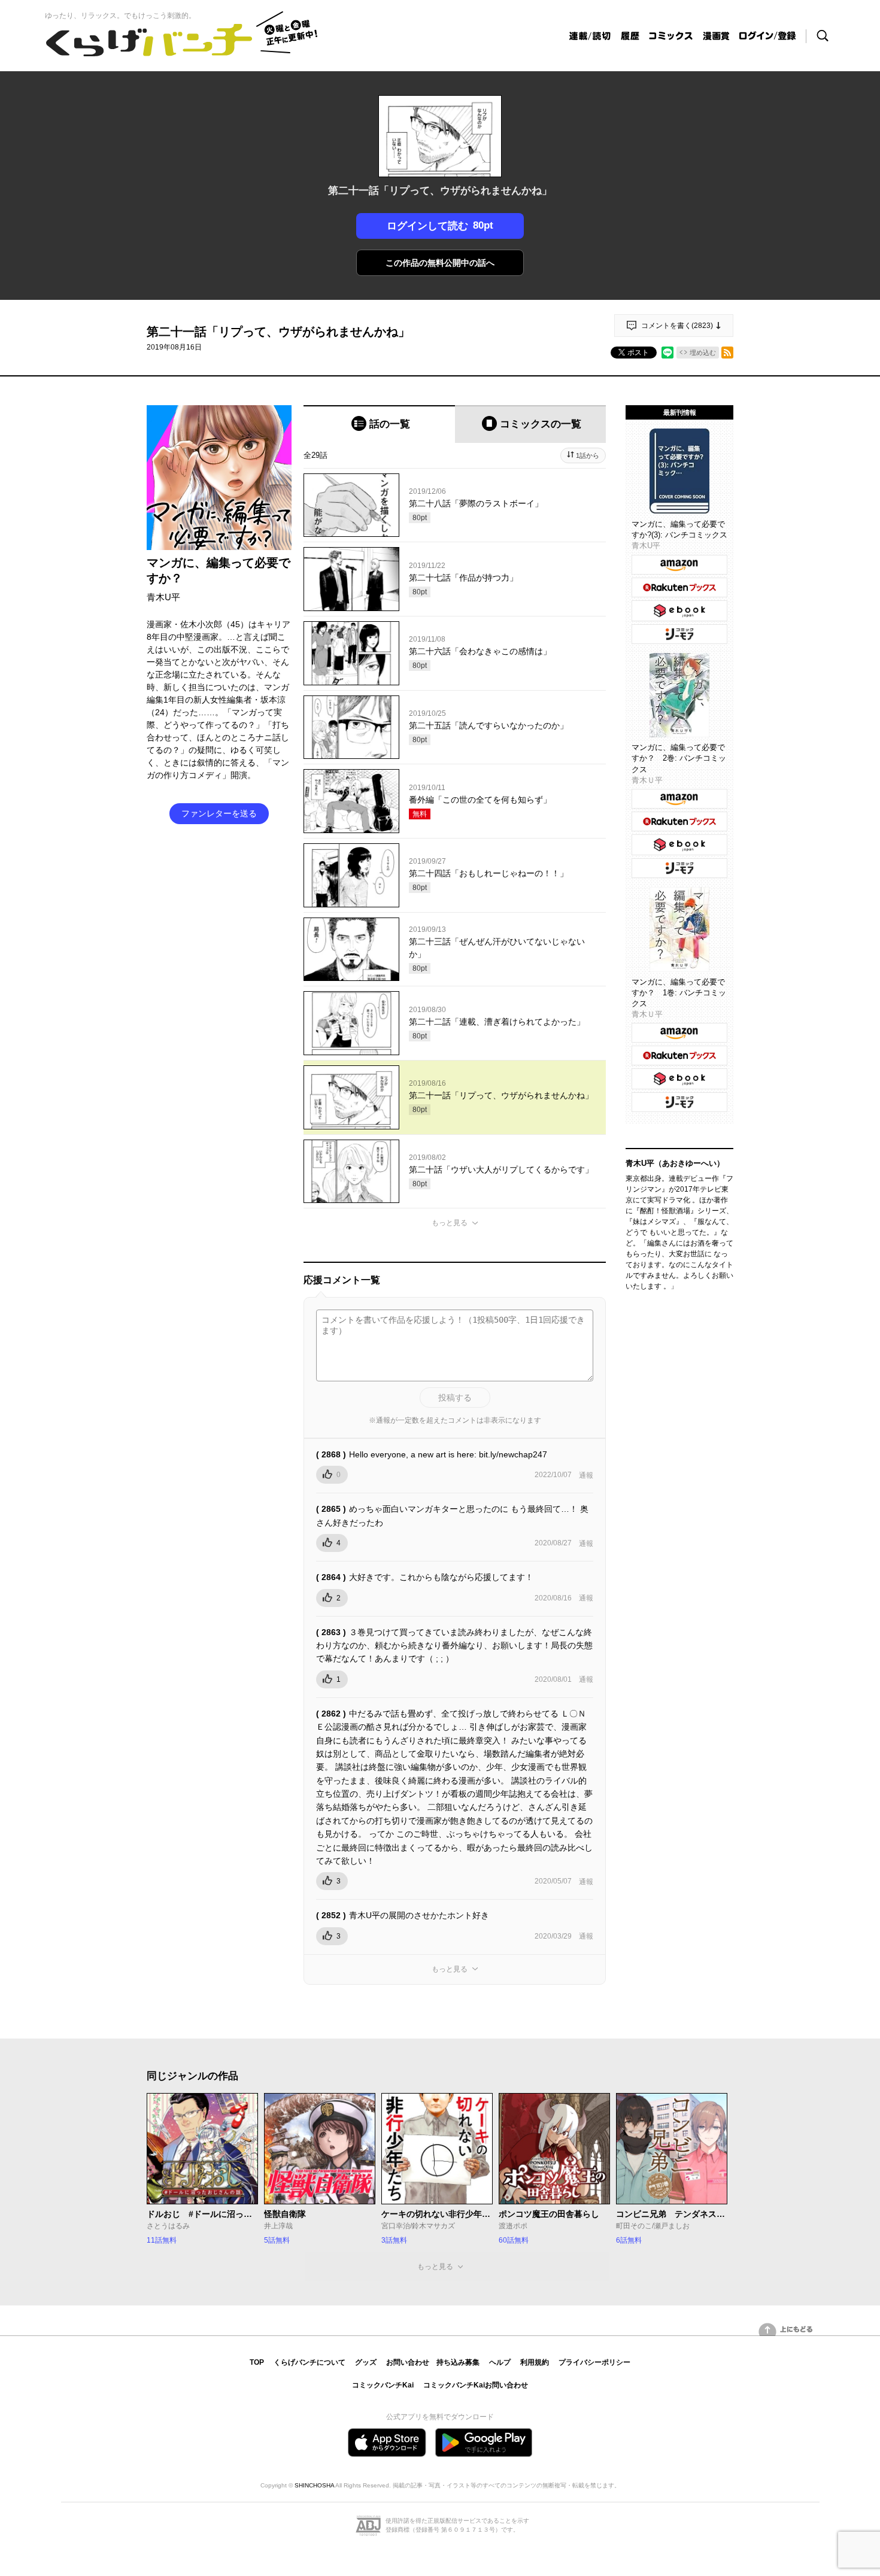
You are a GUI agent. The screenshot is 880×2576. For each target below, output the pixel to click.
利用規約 (535, 2362)
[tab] (379, 424)
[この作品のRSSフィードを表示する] (727, 353)
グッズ (366, 2362)
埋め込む (703, 353)
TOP (257, 2362)
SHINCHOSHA (314, 2485)
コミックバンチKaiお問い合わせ (476, 2385)
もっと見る (450, 1223)
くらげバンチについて (309, 2362)
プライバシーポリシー (594, 2362)
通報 (586, 1475)
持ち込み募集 (458, 2362)
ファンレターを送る (219, 813)
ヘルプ (500, 2362)
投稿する (455, 1398)
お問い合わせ (408, 2362)
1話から (588, 455)
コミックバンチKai (383, 2385)
